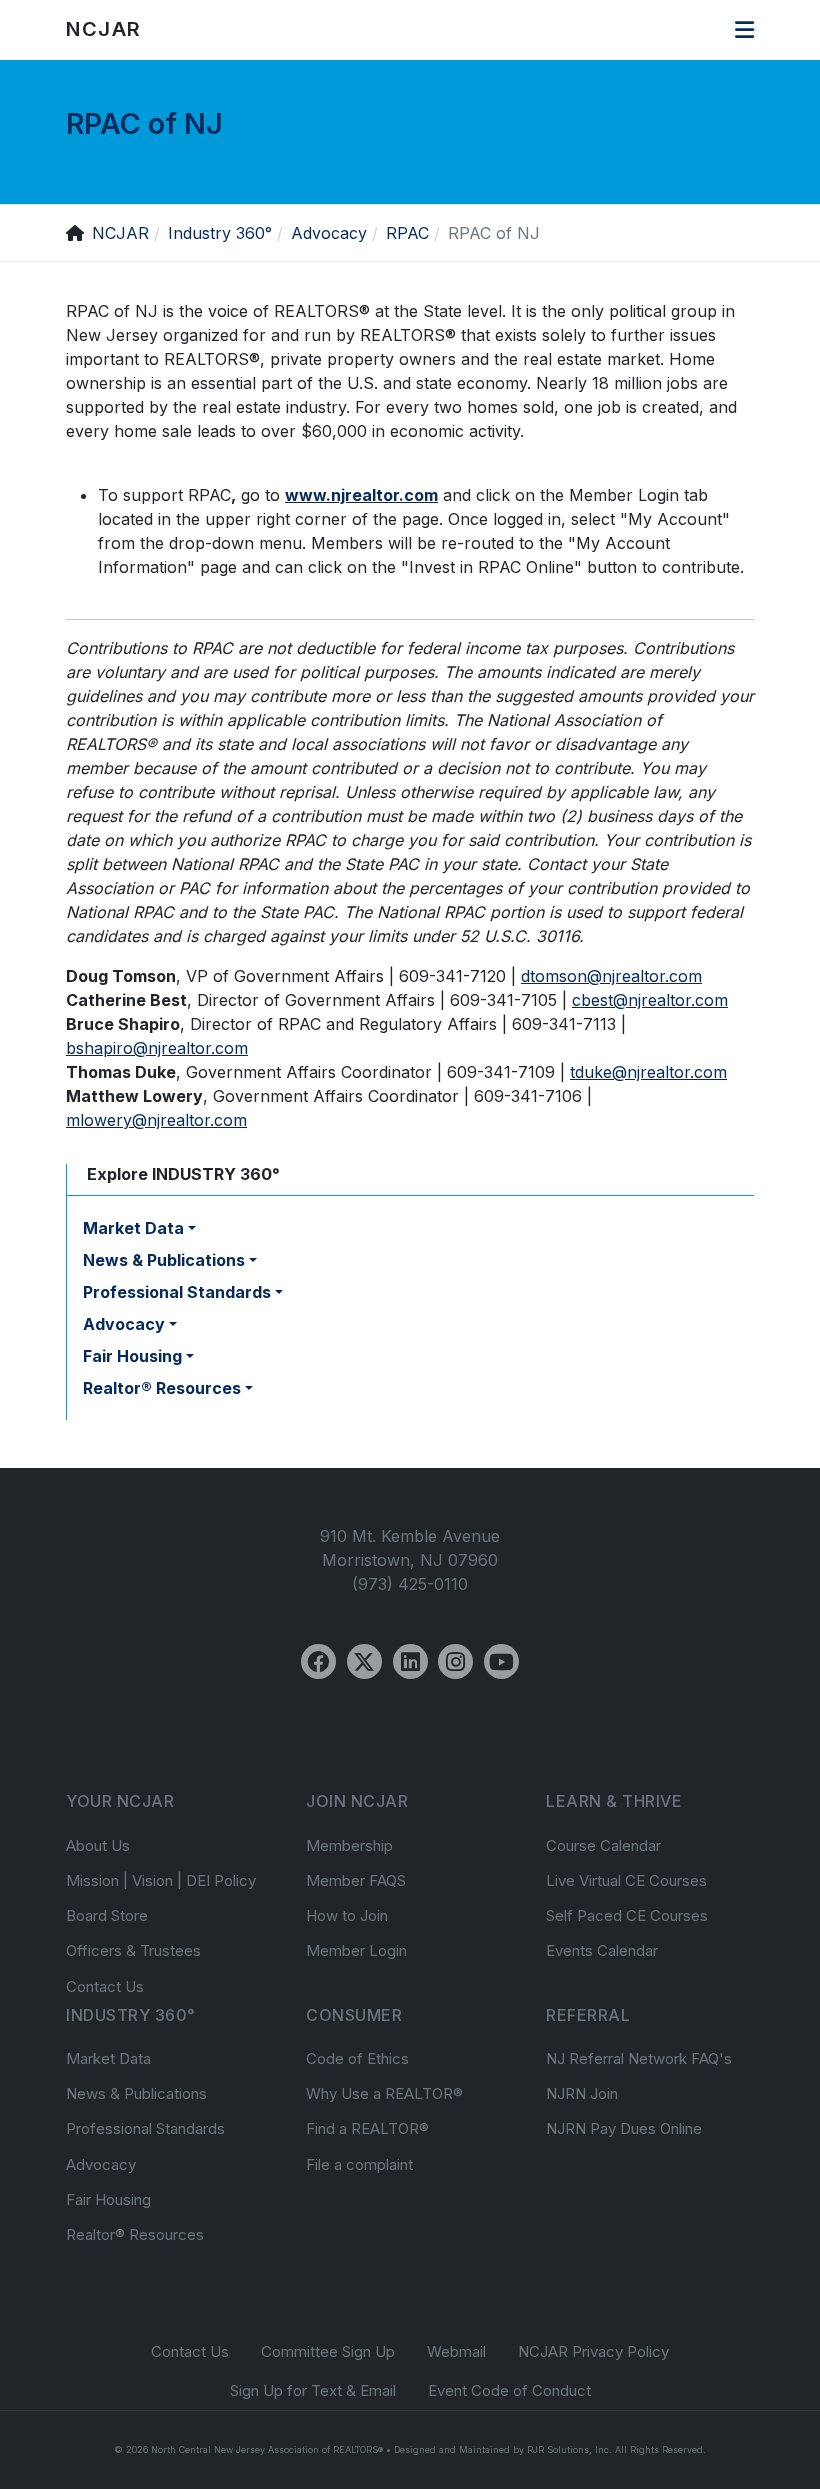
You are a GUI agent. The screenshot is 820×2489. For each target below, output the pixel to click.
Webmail (456, 2351)
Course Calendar (603, 1845)
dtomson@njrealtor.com (611, 976)
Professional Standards (145, 2128)
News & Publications (136, 2093)
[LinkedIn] (410, 1661)
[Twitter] (364, 1661)
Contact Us (105, 1986)
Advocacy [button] (124, 1324)
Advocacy (101, 2164)
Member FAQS (356, 1880)
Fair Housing (108, 2199)
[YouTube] (501, 1661)
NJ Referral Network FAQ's (639, 2058)
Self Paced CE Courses (627, 1915)
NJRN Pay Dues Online (624, 2128)
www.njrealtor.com (361, 495)
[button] (744, 30)
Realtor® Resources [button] (162, 1388)
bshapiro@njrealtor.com (157, 1048)
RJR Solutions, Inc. (569, 2449)
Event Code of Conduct (509, 2390)
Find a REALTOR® (367, 2128)
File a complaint (359, 2164)
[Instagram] (455, 1661)
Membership (349, 1845)
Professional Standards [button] (177, 1292)
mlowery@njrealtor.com (156, 1120)
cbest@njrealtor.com (650, 1000)
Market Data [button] (133, 1228)
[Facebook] (318, 1661)
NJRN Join (582, 2093)
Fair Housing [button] (132, 1356)
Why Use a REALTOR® (384, 2093)
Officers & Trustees (133, 1950)
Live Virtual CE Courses (626, 1880)
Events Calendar (602, 1950)
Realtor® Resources (135, 2234)
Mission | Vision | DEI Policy (161, 1880)
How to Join (347, 1915)
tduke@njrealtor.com (648, 1072)
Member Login (356, 1950)
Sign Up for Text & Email (313, 2390)
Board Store (107, 1915)
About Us (98, 1845)
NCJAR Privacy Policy (593, 2351)
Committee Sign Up (328, 2351)
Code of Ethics (357, 2058)
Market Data (108, 2058)
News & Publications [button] (164, 1260)
